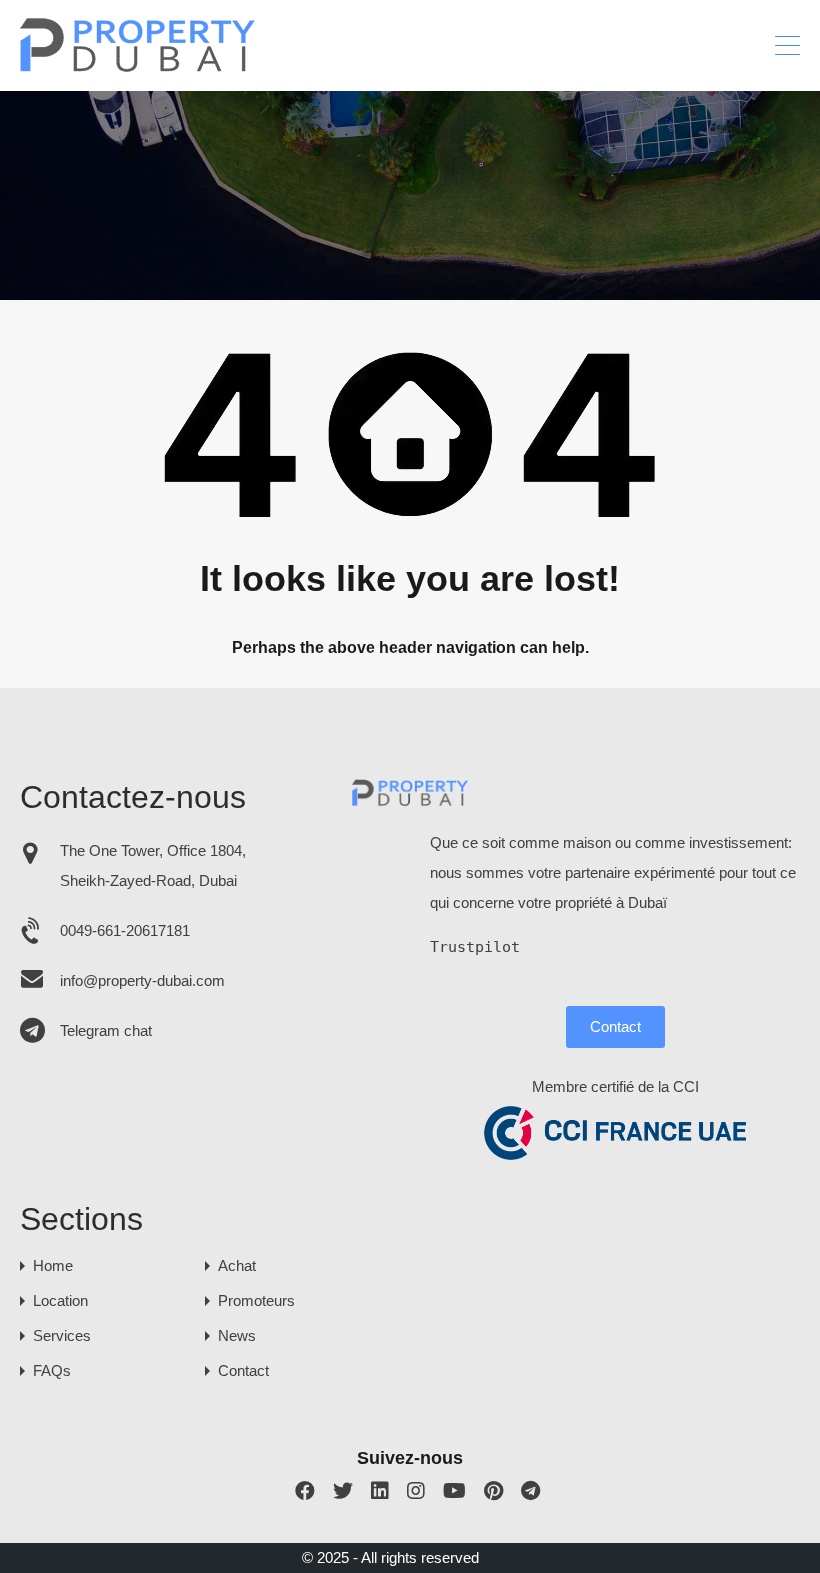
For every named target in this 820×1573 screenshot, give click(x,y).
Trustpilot (475, 947)
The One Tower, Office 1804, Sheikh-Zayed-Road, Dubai (153, 865)
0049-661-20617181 (125, 930)
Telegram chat (106, 1030)
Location (60, 1300)
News (237, 1335)
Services (62, 1335)
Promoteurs (256, 1300)
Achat (237, 1265)
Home (53, 1265)
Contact (615, 1026)
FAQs (52, 1370)
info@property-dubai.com (142, 980)
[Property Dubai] (138, 66)
